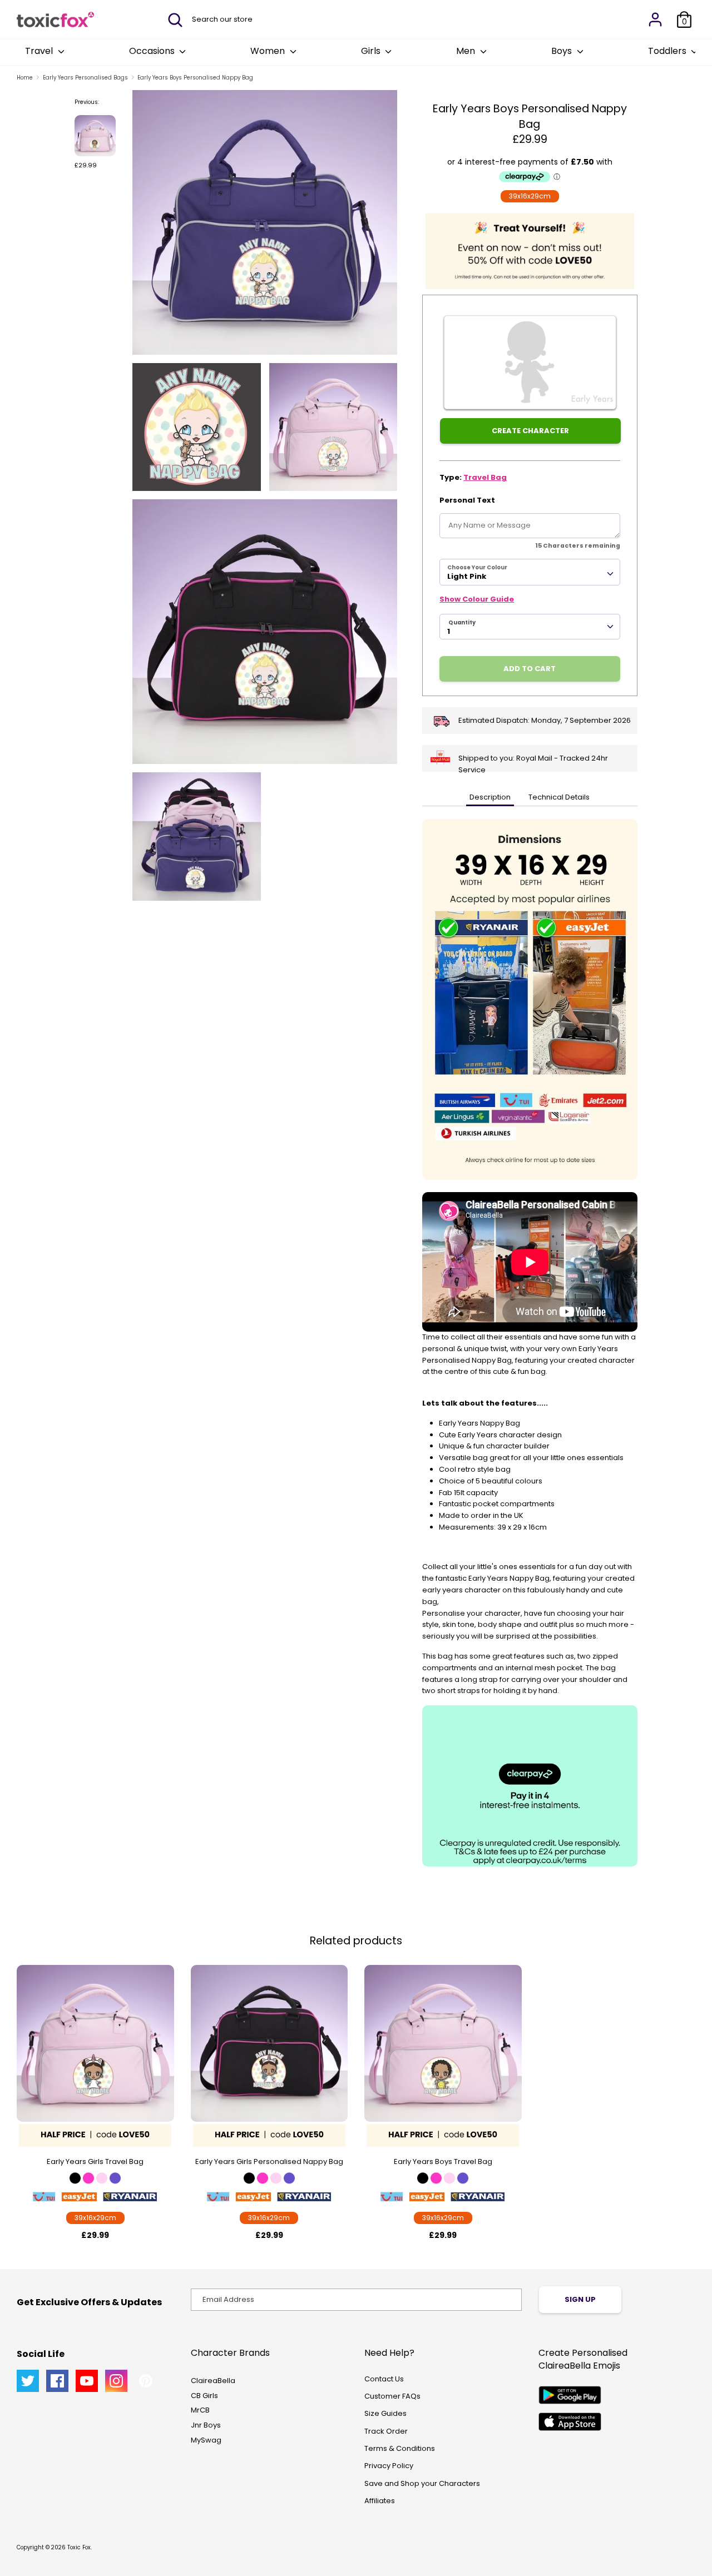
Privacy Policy (389, 2466)
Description (490, 797)
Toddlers (668, 51)
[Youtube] (87, 2381)
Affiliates (380, 2501)
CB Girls (204, 2396)
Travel (40, 51)
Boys (563, 51)
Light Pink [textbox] (467, 576)
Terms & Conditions (400, 2448)
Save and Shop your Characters (422, 2483)
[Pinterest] (146, 2381)
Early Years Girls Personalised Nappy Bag (269, 2161)
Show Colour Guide (477, 599)
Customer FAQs (392, 2396)
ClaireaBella (213, 2381)
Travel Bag (485, 477)
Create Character (530, 431)
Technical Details (559, 797)
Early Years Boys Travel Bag (443, 2161)
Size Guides (385, 2413)
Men (467, 51)
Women (269, 51)
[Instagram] (116, 2381)
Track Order (386, 2431)
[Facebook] (57, 2381)
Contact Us (384, 2379)
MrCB (200, 2410)
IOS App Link (570, 2422)
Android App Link (570, 2395)
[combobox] (530, 572)
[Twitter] (28, 2381)
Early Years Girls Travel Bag (95, 2161)
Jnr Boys (206, 2425)
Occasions (153, 51)
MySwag (206, 2440)
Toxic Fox (79, 2547)
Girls (372, 51)
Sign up (580, 2299)
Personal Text (467, 500)
